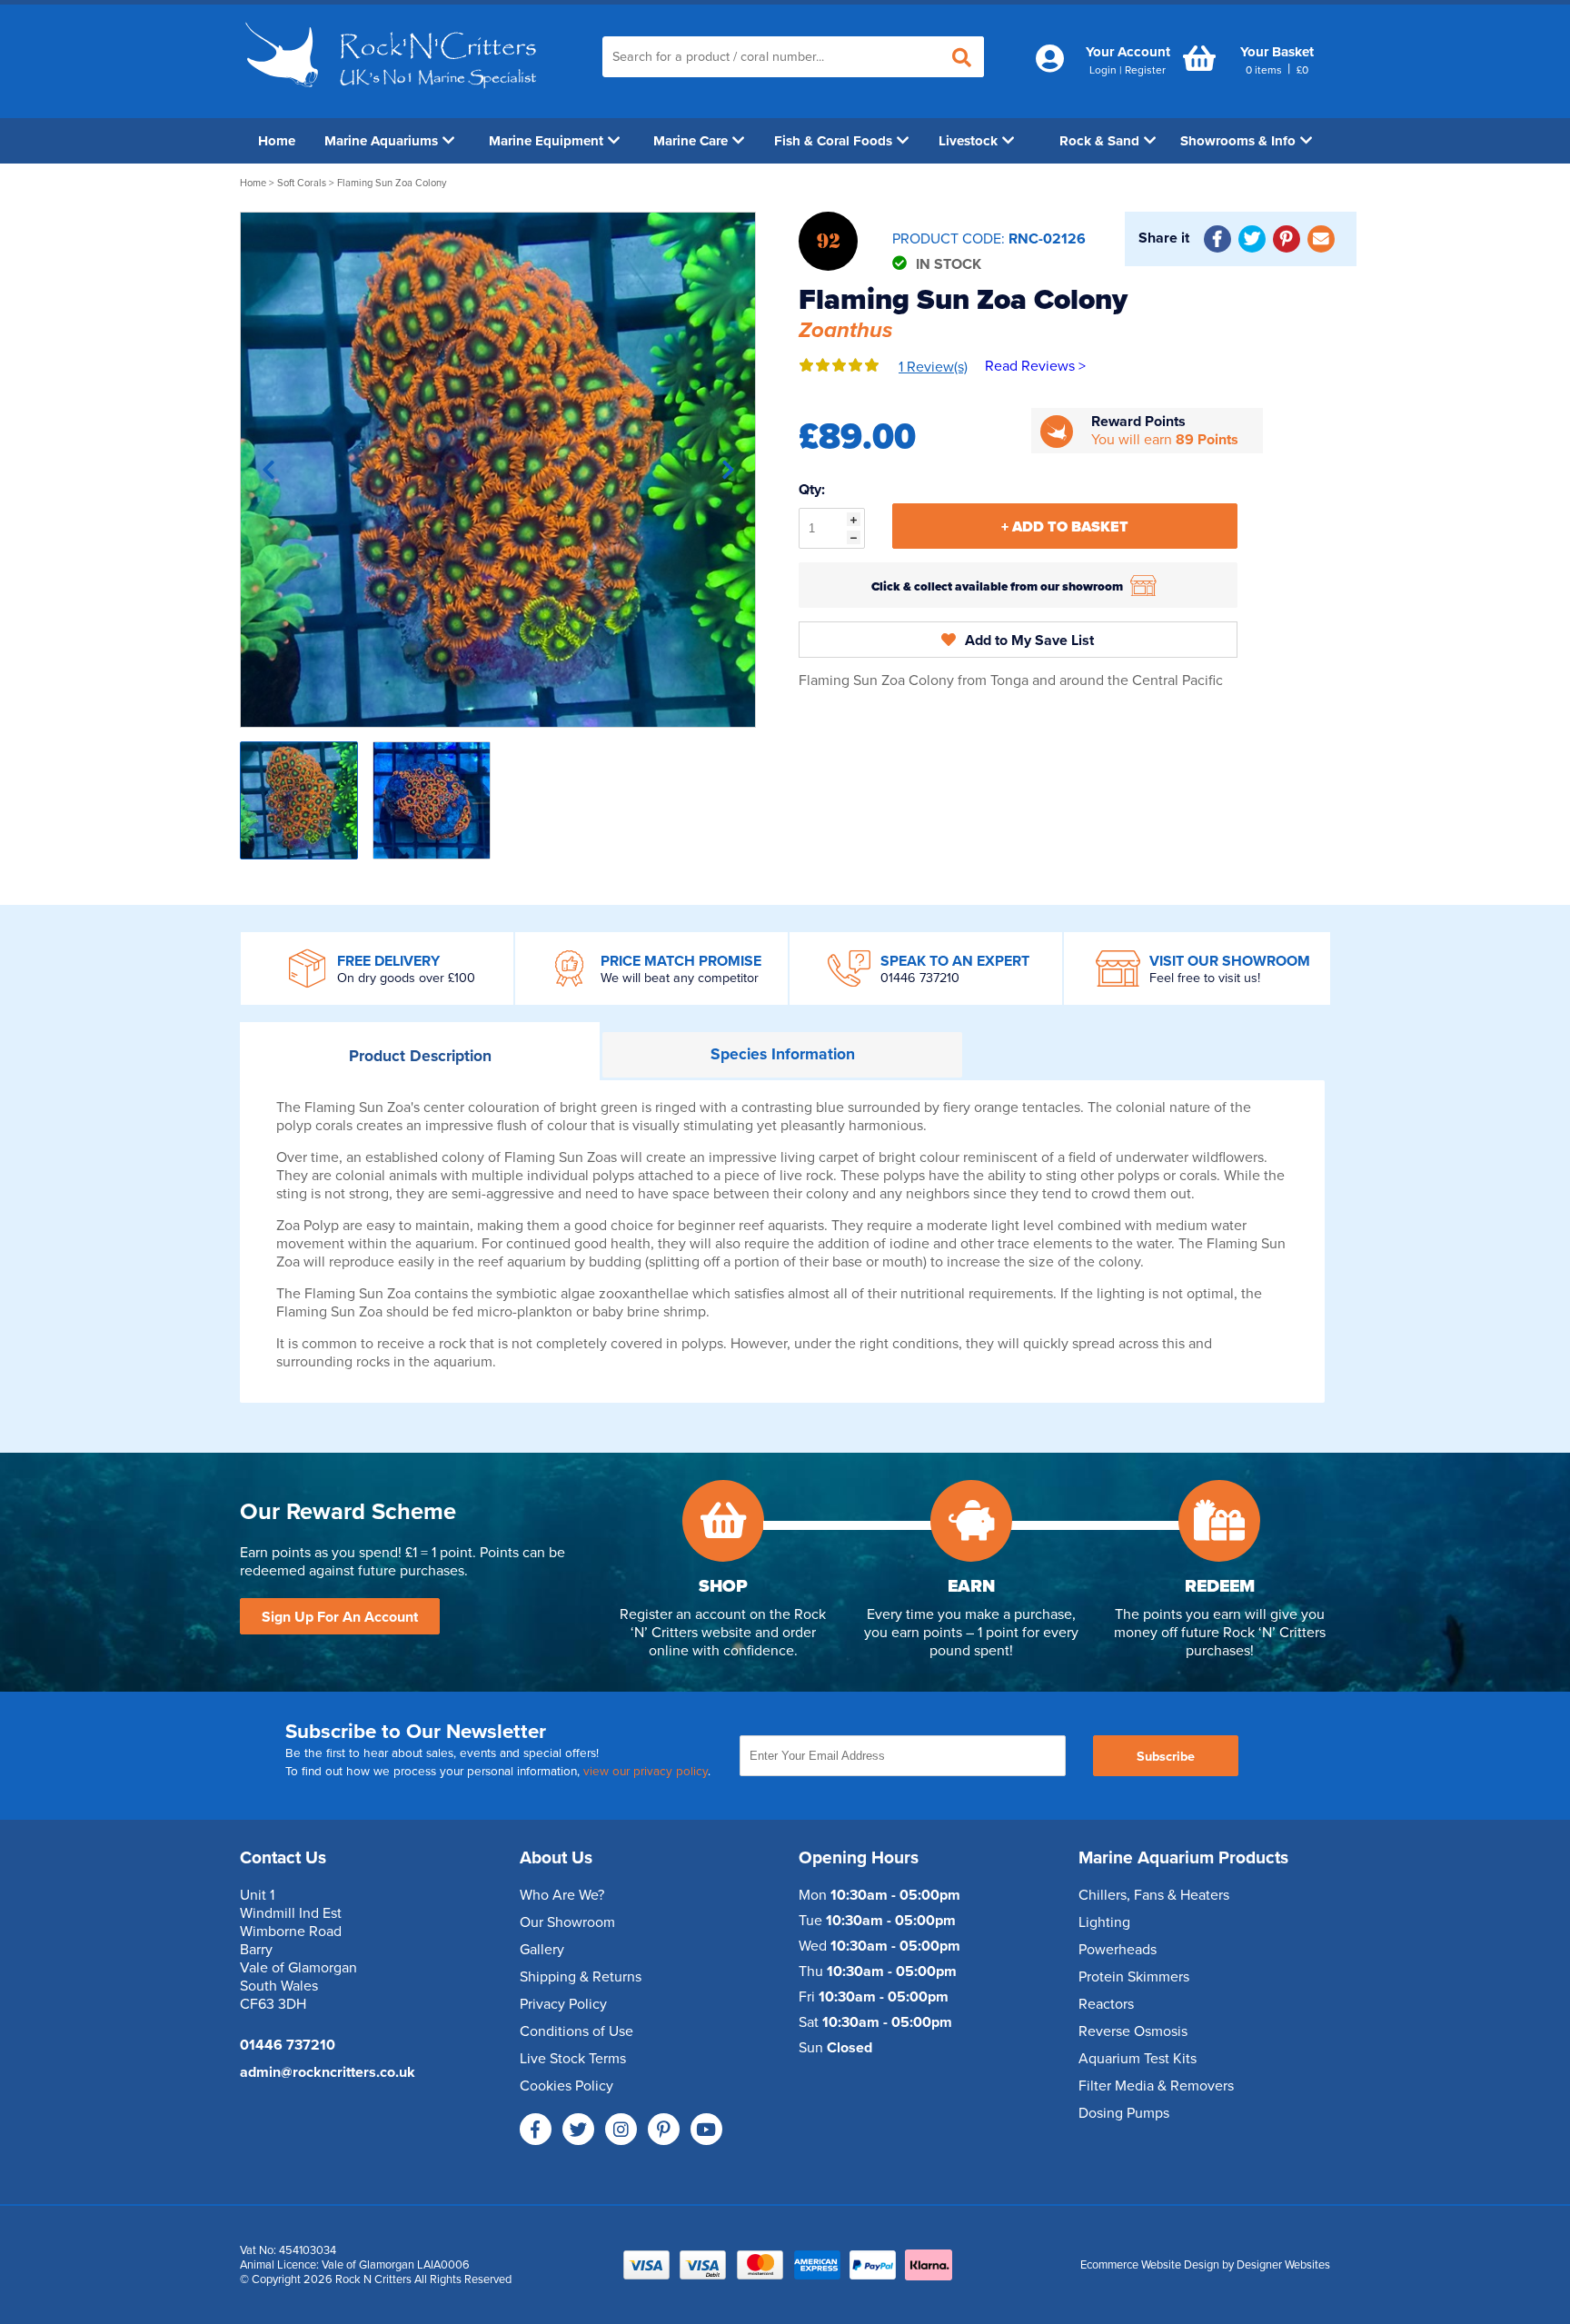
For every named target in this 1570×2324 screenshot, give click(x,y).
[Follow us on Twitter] (578, 2129)
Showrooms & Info (1238, 141)
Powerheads (1118, 1950)
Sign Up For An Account (340, 1617)
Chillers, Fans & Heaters (1154, 1895)
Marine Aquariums (381, 141)
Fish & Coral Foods (833, 141)
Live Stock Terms (573, 2059)
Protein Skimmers (1134, 1977)
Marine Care (691, 141)
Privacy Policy (563, 2004)
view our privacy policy (646, 1772)
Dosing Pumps (1124, 2113)
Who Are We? (562, 1895)
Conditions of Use (576, 2031)
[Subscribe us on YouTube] (706, 2129)
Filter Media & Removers (1156, 2086)
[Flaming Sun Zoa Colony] (498, 470)
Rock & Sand (1099, 141)
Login (1103, 70)
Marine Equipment (546, 141)
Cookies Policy (566, 2086)
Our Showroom (567, 1922)
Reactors (1106, 2004)
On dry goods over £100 (406, 978)
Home (277, 141)
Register (1145, 70)
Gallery (542, 1950)
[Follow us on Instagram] (621, 2129)
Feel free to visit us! (1205, 978)
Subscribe (1166, 1757)
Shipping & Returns (581, 1977)
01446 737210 (920, 978)
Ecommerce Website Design (1150, 2265)
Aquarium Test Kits (1138, 2059)
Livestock (968, 141)
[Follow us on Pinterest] (664, 2129)
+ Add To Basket (1065, 527)
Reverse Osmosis (1133, 2031)
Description (420, 1056)
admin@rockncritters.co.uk (328, 2072)
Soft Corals (302, 183)
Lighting (1104, 1922)
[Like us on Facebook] (536, 2129)
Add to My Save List (1029, 641)
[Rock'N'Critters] (394, 95)
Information (783, 1054)
